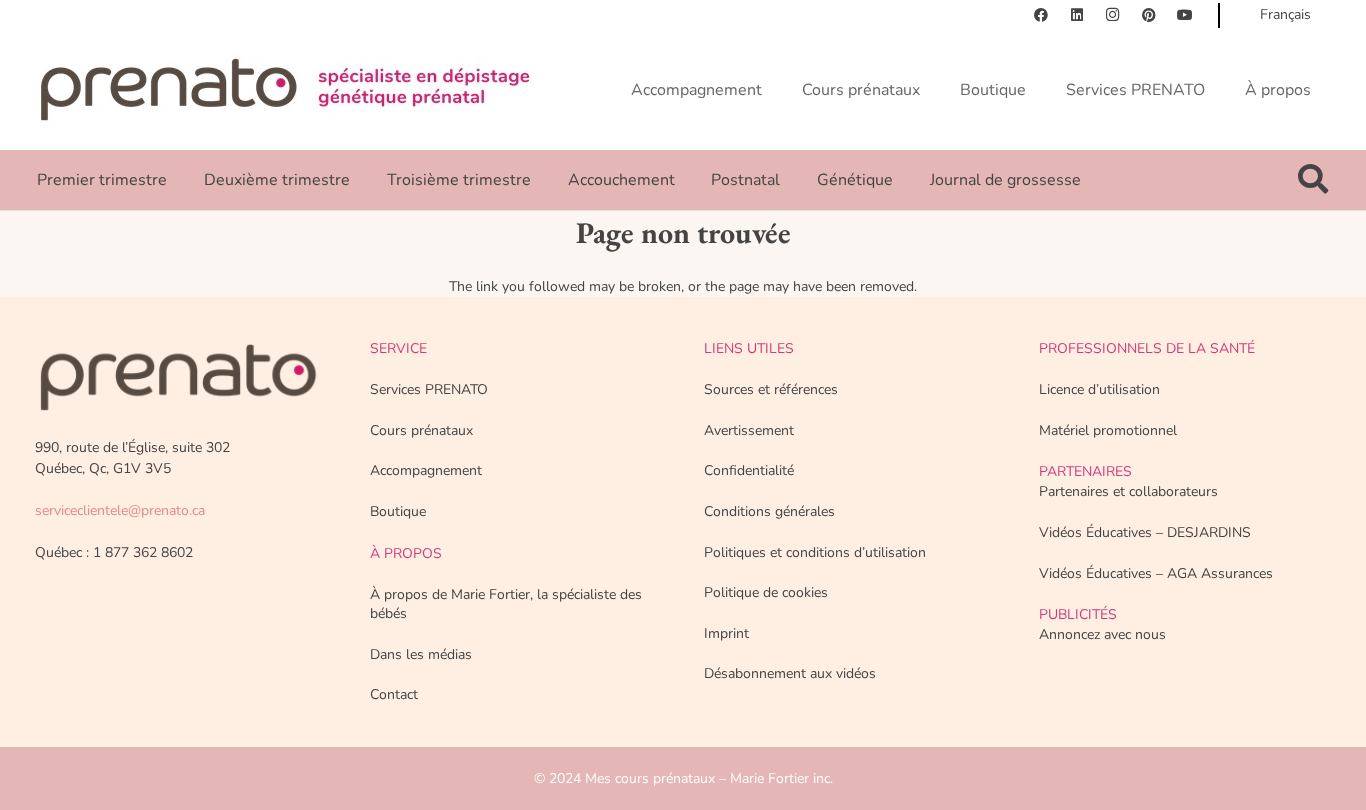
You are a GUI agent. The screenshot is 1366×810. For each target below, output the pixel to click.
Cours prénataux (421, 430)
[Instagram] (1113, 15)
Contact (394, 694)
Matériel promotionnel (1108, 430)
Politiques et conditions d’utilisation (815, 552)
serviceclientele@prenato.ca (120, 510)
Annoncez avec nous (1102, 634)
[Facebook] (1041, 15)
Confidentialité (749, 470)
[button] (1313, 179)
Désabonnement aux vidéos (790, 673)
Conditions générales (769, 511)
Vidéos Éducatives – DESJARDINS (1145, 532)
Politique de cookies (766, 592)
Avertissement (749, 430)
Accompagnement (426, 470)
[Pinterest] (1149, 15)
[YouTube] (1185, 15)
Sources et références (771, 389)
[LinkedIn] (1077, 15)
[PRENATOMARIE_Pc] (285, 90)
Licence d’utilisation (1099, 389)
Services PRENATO (429, 389)
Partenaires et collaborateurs (1128, 491)
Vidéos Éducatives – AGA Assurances (1156, 573)
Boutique (398, 511)
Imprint (726, 633)
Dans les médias (421, 654)
